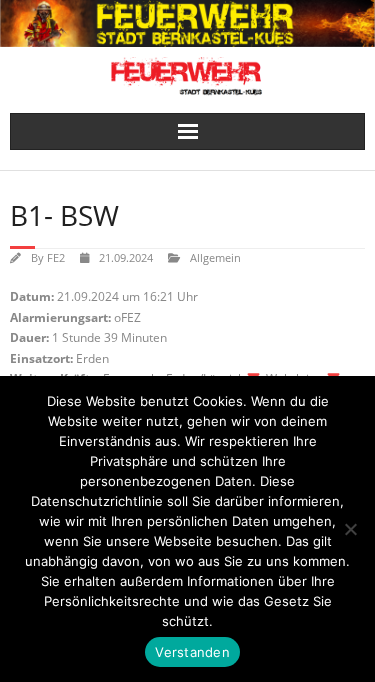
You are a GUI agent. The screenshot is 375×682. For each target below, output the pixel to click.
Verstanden (192, 652)
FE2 (56, 257)
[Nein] (350, 529)
